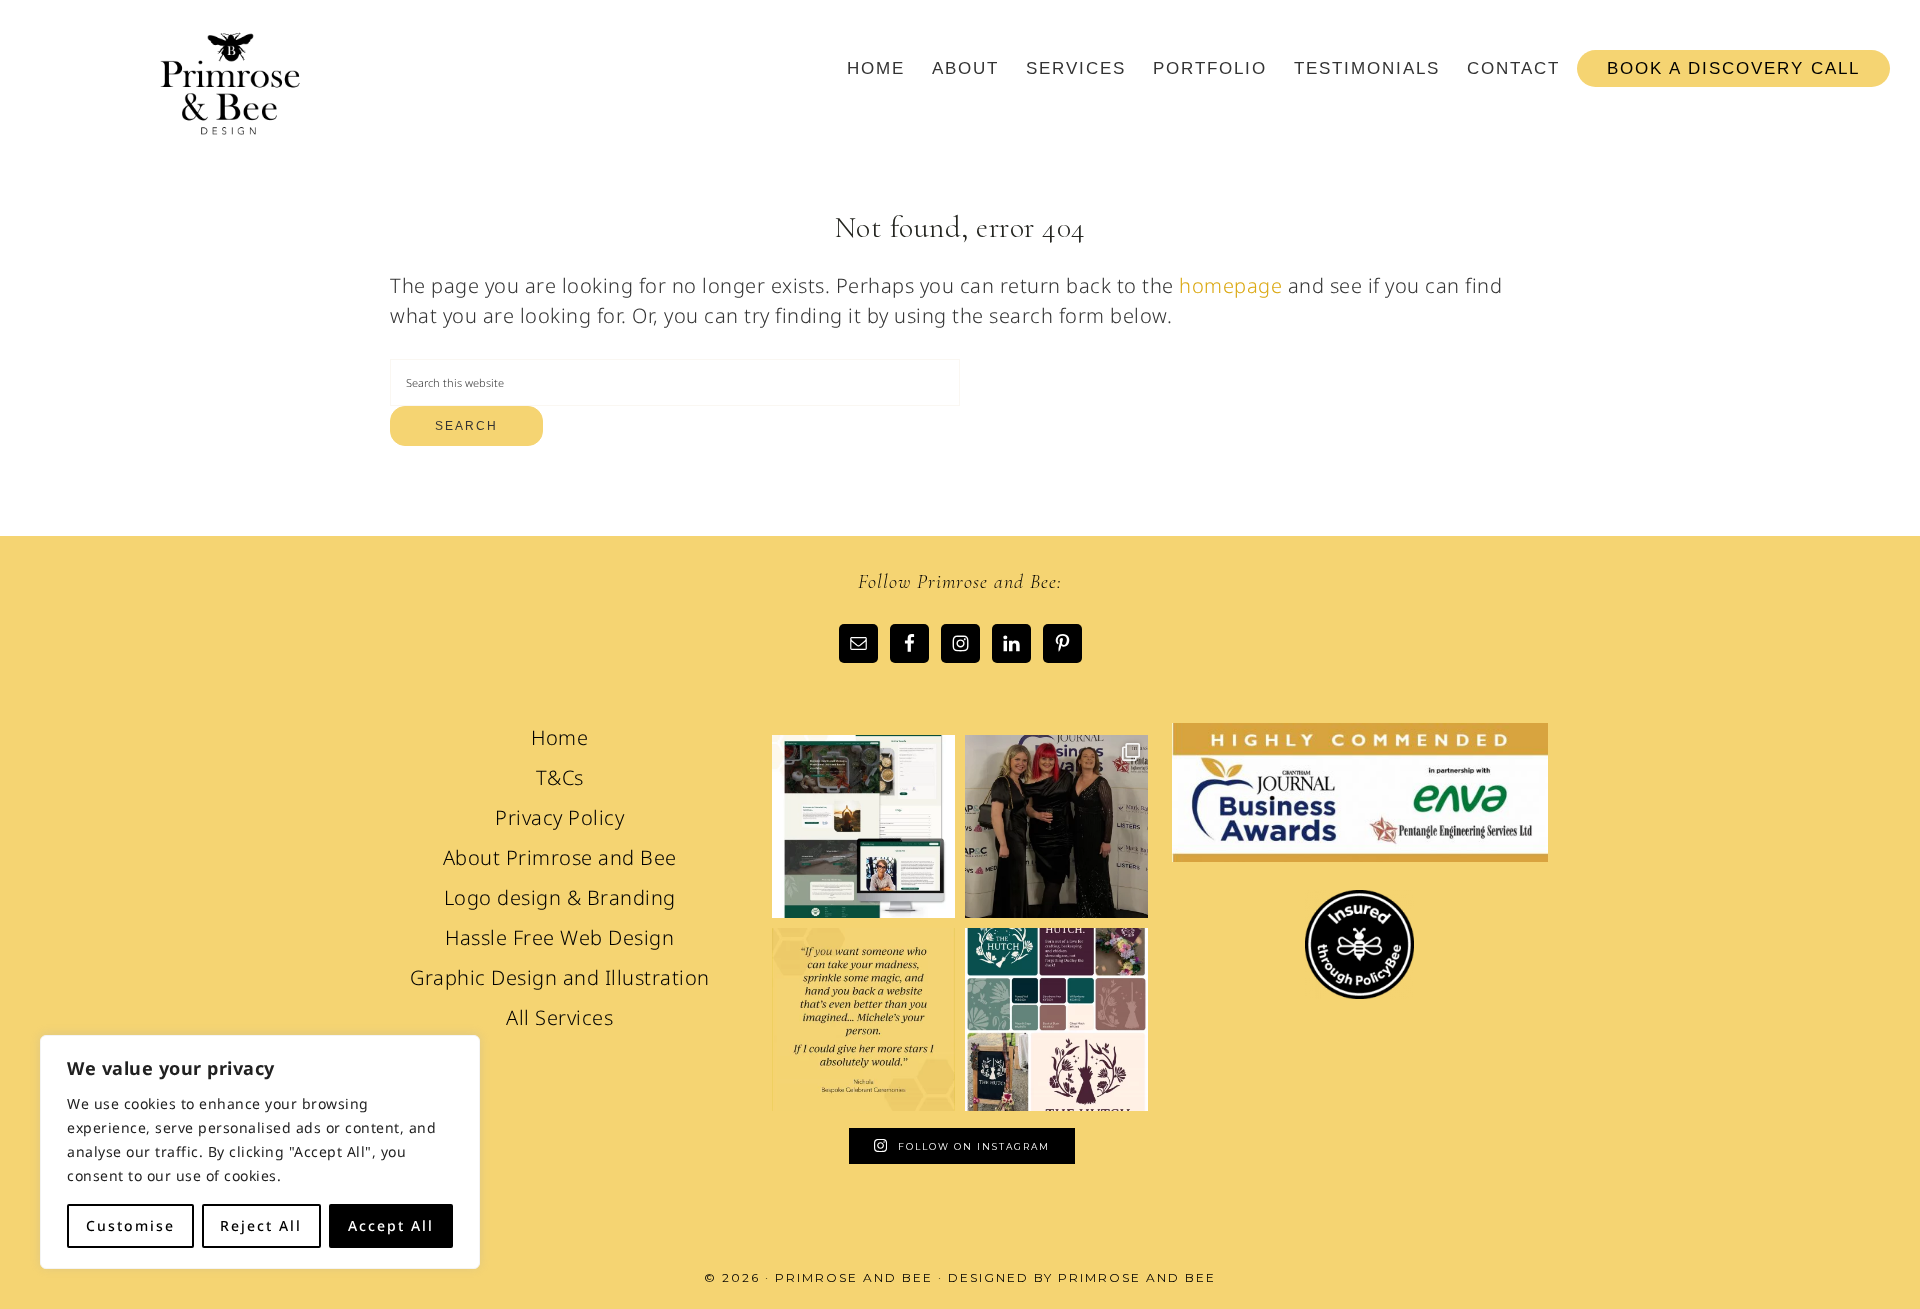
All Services (559, 1017)
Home (559, 737)
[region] (260, 1152)
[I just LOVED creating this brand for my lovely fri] (1056, 1019)
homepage (1230, 285)
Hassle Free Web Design (559, 937)
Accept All (391, 1225)
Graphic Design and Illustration (560, 977)
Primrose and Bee (230, 87)
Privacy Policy (559, 817)
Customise (130, 1225)
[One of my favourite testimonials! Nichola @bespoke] (863, 1019)
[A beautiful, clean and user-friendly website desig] (863, 826)
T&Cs (560, 777)
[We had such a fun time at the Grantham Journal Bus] (1056, 826)
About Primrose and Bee (560, 857)
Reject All (261, 1225)
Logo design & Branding (560, 897)
